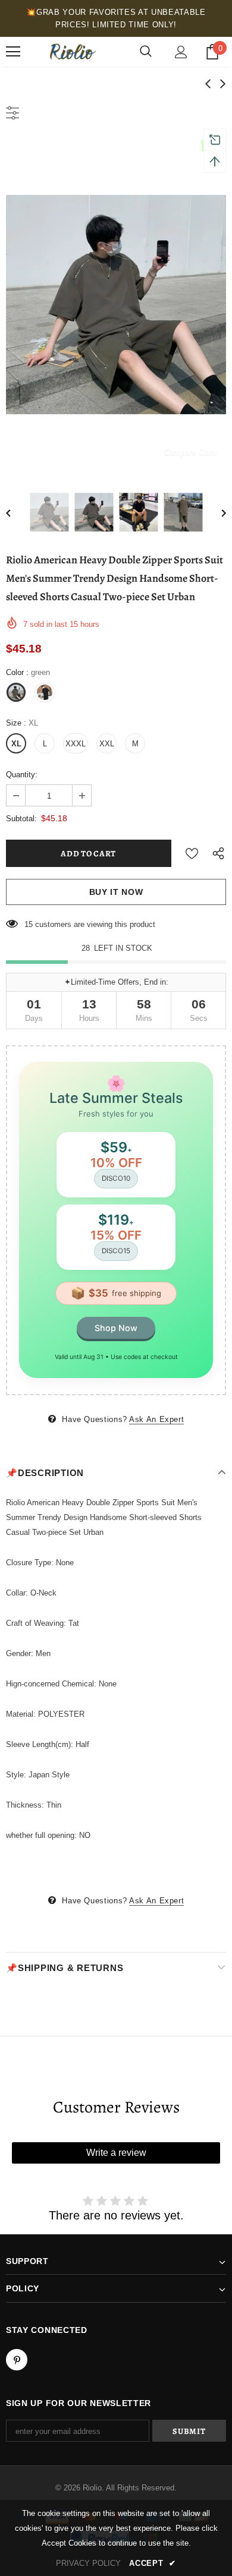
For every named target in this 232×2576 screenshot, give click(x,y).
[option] (116, 305)
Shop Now (116, 1328)
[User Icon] (181, 52)
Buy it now (116, 892)
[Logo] (71, 52)
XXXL (76, 744)
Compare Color (191, 452)
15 (29, 924)
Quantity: (22, 775)
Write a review (116, 2153)
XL (16, 744)
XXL (107, 744)
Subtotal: (21, 819)
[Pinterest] (17, 2360)
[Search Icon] (146, 52)
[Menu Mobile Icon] (13, 52)
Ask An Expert (156, 1419)
